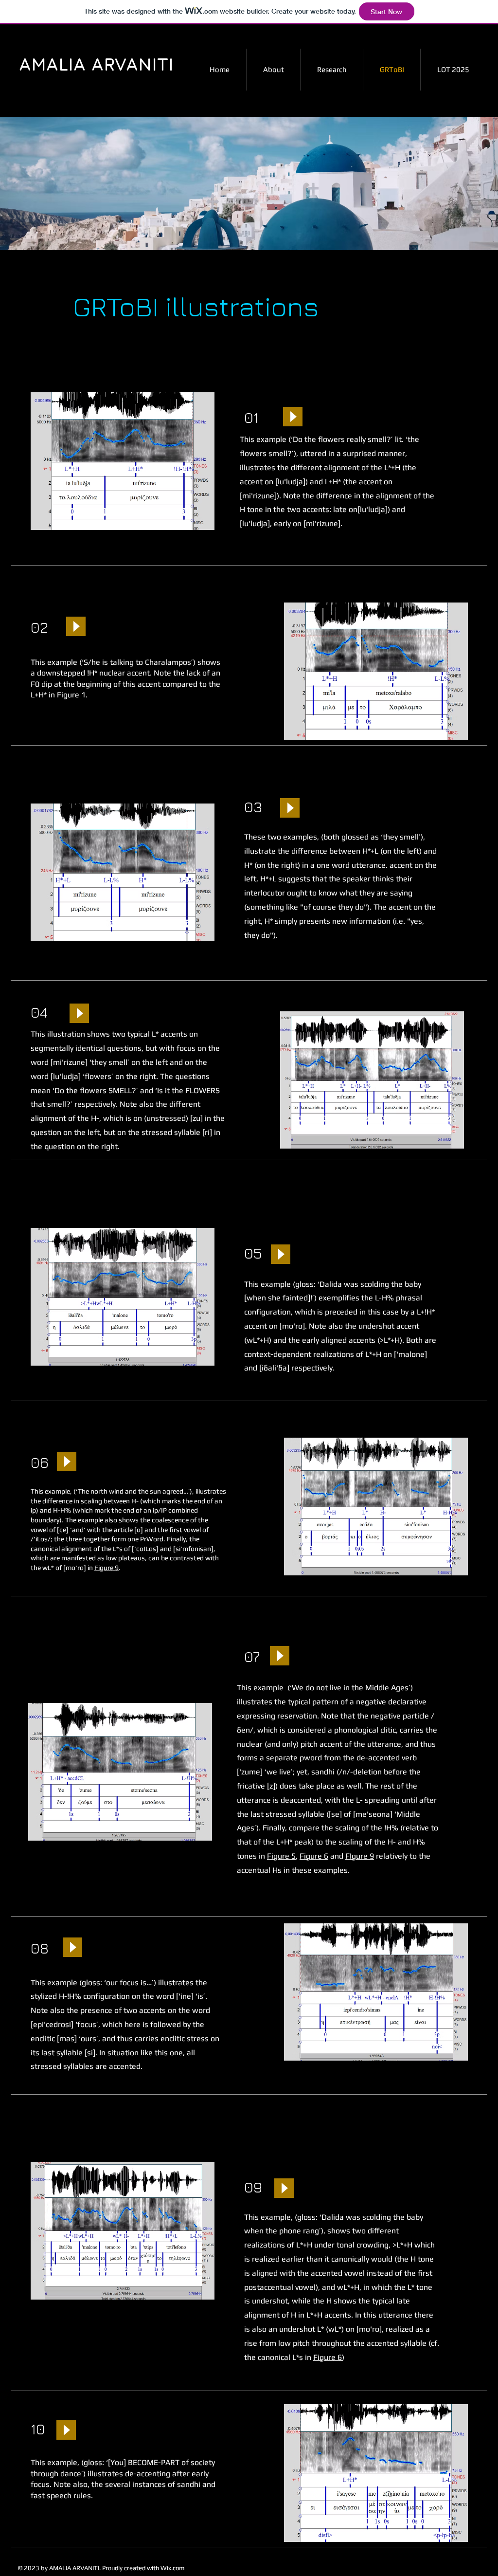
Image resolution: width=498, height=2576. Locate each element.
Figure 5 (281, 1856)
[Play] (293, 417)
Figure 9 (107, 1568)
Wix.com (173, 2568)
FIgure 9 (360, 1856)
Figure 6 (314, 1856)
